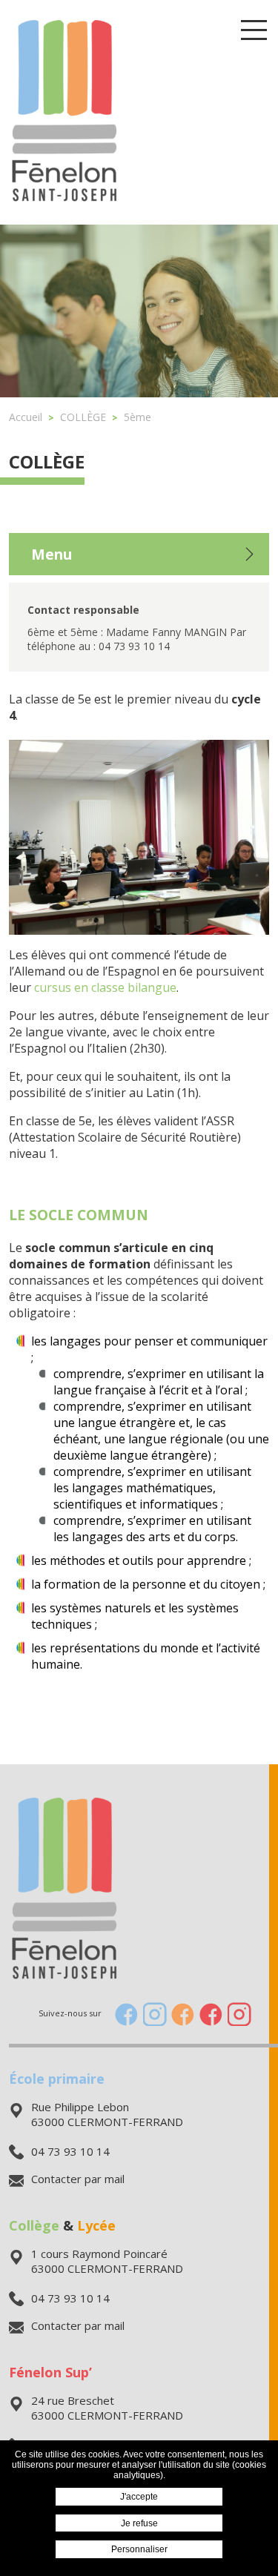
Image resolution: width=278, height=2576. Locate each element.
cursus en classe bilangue (105, 987)
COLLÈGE (47, 461)
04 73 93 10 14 (70, 2151)
